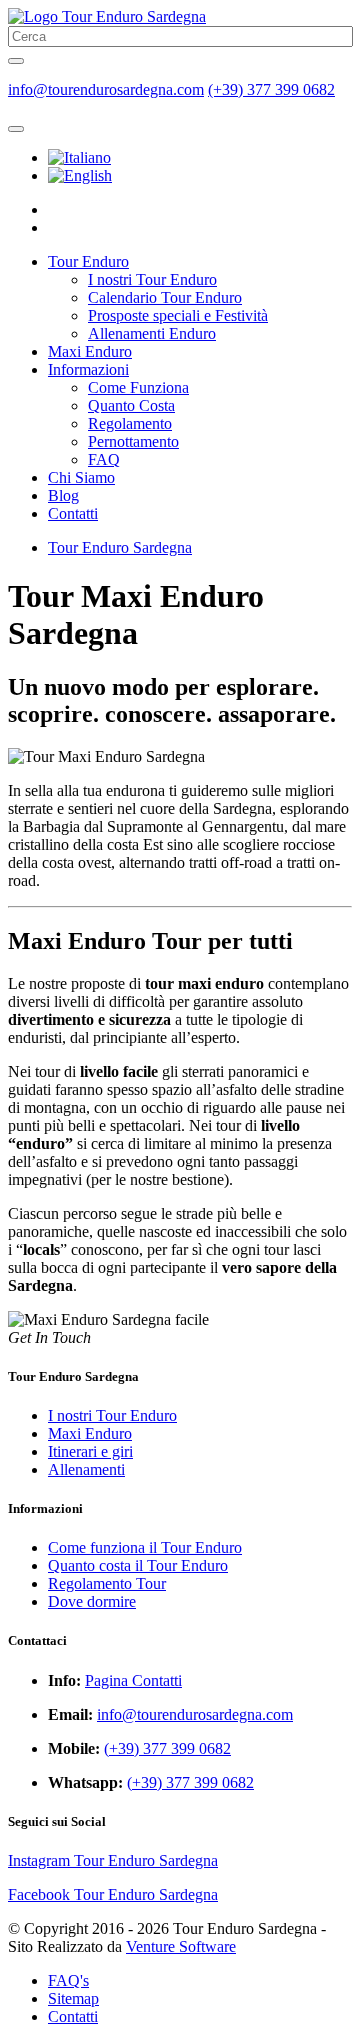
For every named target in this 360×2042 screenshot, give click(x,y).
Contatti (73, 513)
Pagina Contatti (133, 1680)
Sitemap (73, 1998)
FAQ (104, 459)
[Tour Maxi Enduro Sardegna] (79, 157)
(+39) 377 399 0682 (271, 89)
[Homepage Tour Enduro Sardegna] (107, 16)
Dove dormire (92, 1601)
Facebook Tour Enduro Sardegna (113, 1894)
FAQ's (68, 1980)
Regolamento (130, 423)
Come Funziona (138, 387)
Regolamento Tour (107, 1583)
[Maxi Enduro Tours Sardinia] (80, 175)
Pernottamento (133, 441)
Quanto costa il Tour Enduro (138, 1565)
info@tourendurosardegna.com (106, 89)
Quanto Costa (131, 405)
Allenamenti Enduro (152, 333)
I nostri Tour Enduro (152, 279)
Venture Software (181, 1946)
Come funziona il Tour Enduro (145, 1547)
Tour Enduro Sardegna (120, 547)
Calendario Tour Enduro (165, 297)
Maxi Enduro (90, 351)
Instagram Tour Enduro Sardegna (113, 1860)
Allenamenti (86, 1469)
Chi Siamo (81, 477)
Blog (63, 495)
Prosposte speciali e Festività (178, 315)
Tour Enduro (88, 261)
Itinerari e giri (90, 1451)
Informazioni (88, 369)
